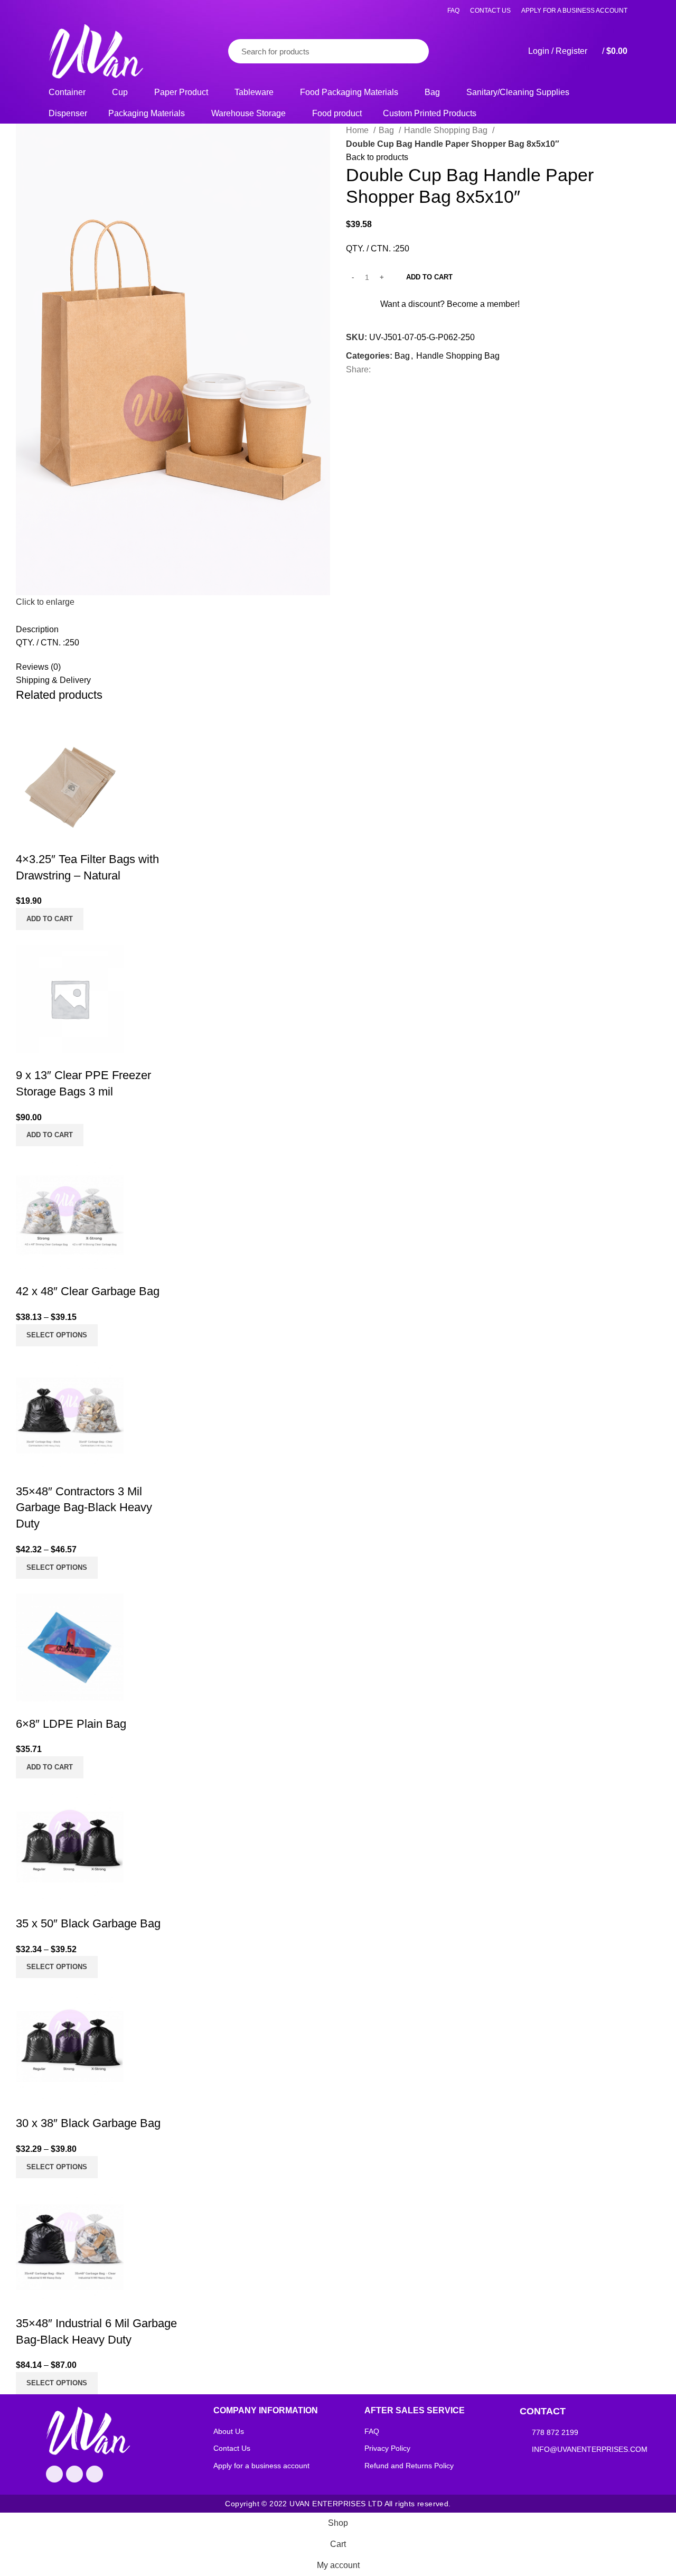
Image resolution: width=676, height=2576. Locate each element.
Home (358, 130)
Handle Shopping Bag (447, 130)
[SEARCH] (409, 51)
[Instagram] (95, 2474)
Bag (387, 130)
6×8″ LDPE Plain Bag (71, 1724)
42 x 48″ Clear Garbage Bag (88, 1291)
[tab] (268, 616)
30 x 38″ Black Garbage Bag (88, 2123)
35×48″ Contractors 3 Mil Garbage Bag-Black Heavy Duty (84, 1508)
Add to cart (429, 277)
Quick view (164, 783)
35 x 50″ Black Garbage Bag (88, 1923)
